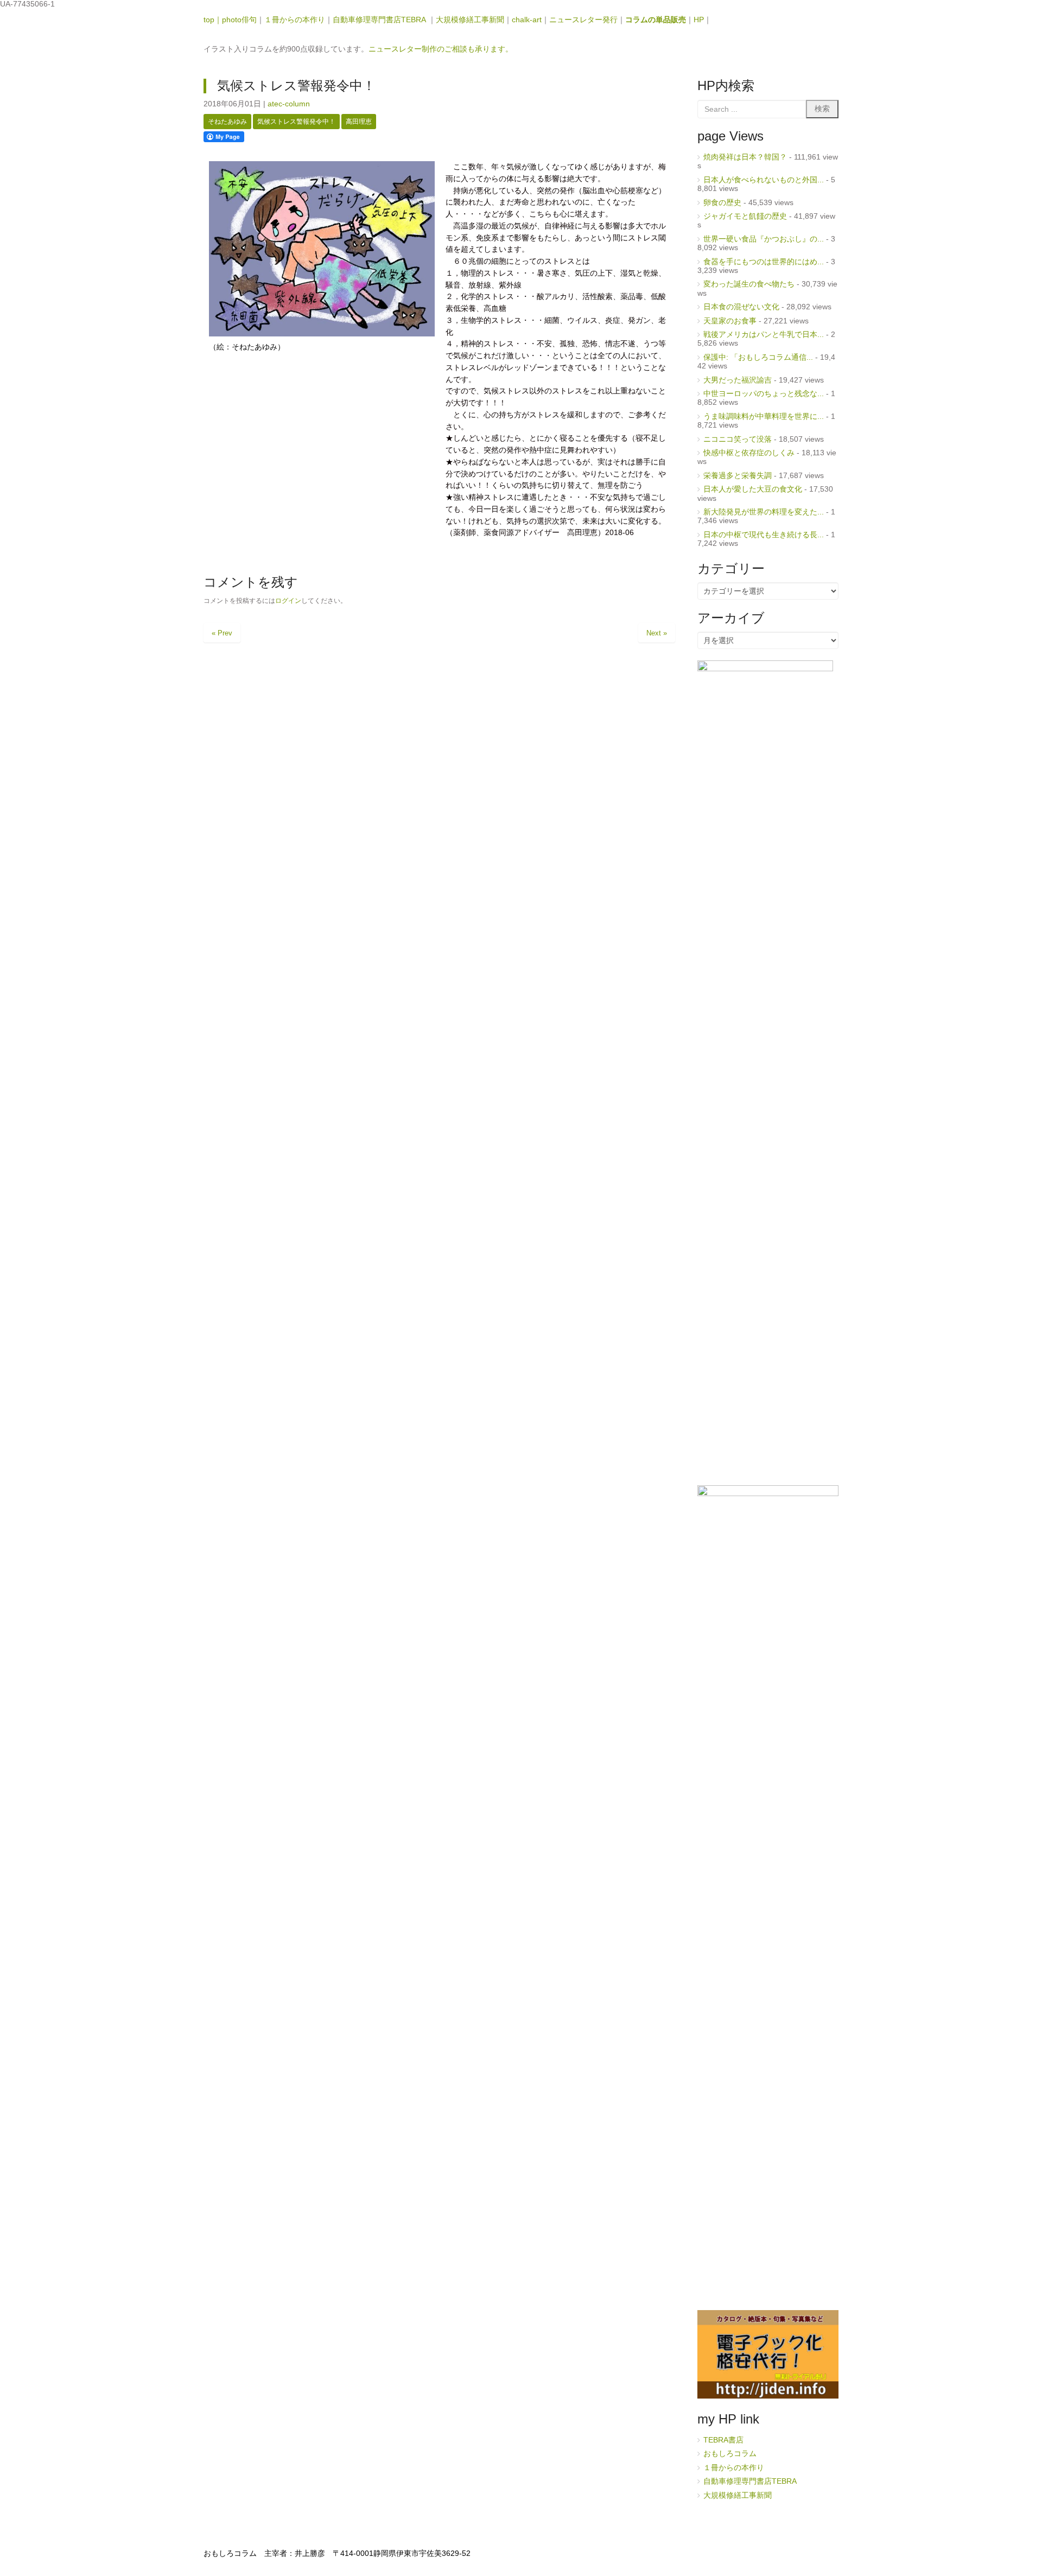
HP (699, 20)
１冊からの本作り (295, 20)
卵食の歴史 (722, 203)
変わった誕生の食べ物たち (749, 284)
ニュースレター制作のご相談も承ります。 (441, 49)
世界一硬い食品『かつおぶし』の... (764, 239)
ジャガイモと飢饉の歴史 (745, 216)
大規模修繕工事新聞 (470, 20)
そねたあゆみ (227, 122)
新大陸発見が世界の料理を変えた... (764, 512)
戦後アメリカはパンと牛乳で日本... (764, 335)
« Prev (222, 633)
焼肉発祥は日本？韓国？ (745, 157)
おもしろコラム (730, 2454)
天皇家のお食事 (730, 321)
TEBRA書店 (723, 2440)
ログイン (288, 601)
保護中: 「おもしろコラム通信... (758, 357)
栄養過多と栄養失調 (738, 476)
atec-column (289, 104)
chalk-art (527, 20)
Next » (657, 633)
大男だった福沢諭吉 (738, 380)
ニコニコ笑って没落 (738, 439)
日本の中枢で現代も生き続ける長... (764, 535)
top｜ (213, 20)
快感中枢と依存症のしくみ (749, 453)
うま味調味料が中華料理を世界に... (764, 416)
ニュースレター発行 (583, 20)
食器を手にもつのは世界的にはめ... (764, 262)
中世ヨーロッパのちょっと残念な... (764, 394)
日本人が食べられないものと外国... (764, 180)
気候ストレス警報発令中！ (296, 122)
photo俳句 (239, 20)
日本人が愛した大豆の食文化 (753, 489)
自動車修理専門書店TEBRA (380, 20)
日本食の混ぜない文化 (741, 307)
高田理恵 (359, 122)
